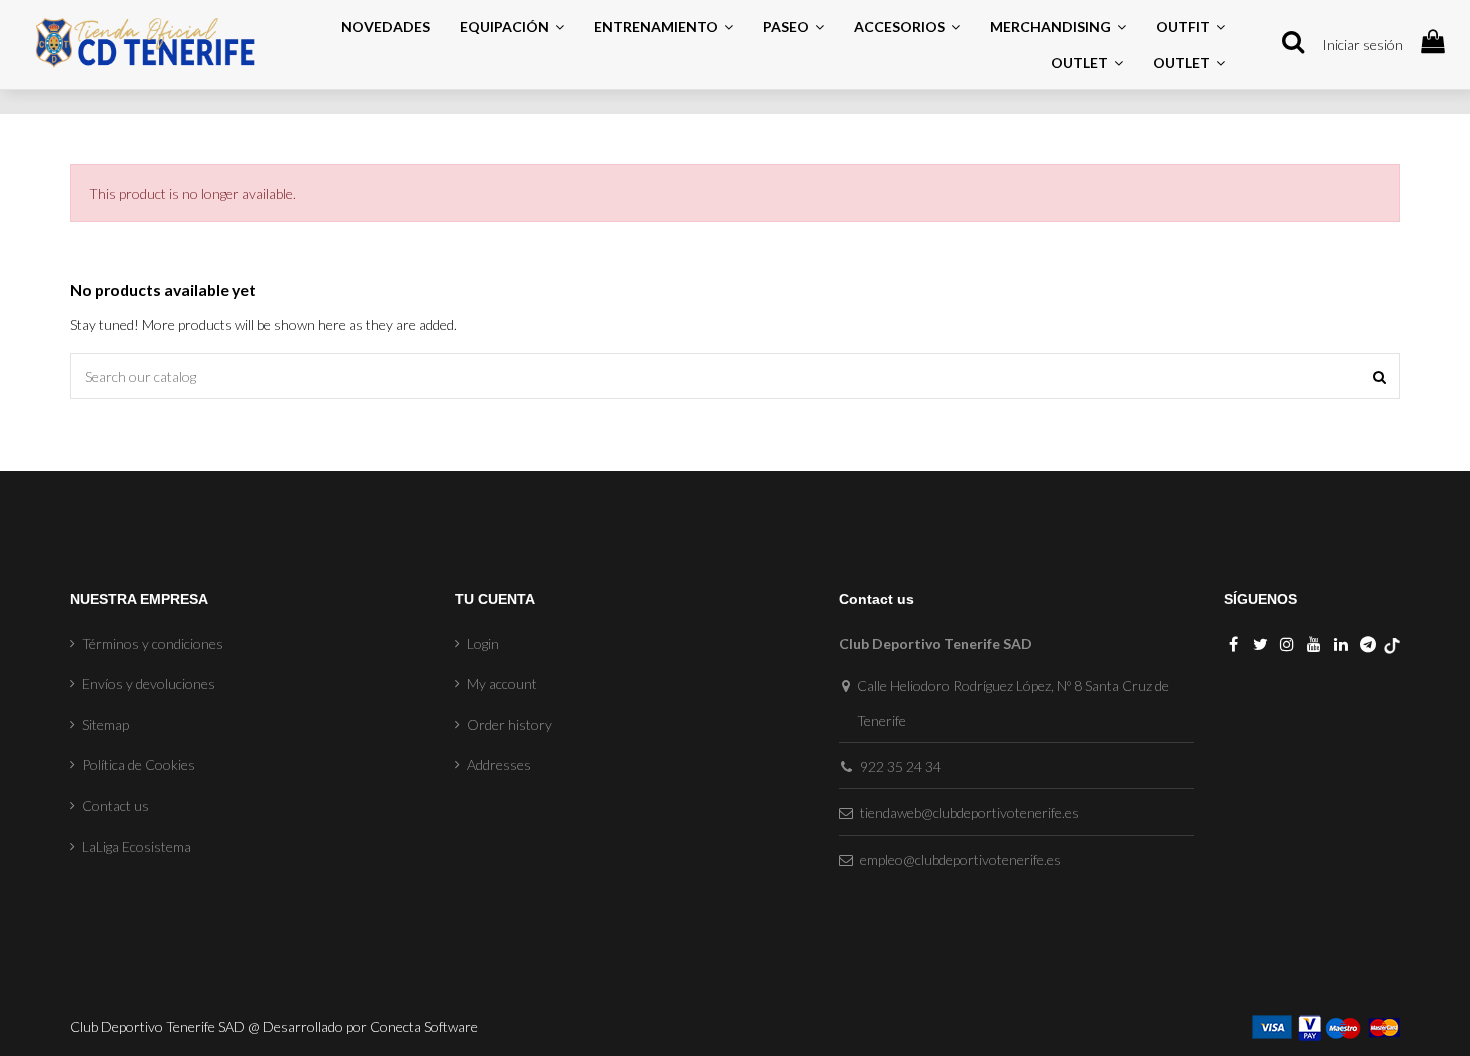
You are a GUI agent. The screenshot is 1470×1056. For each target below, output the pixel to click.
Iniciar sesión (1362, 44)
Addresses (499, 764)
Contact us (115, 805)
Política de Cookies (138, 764)
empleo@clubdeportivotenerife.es (960, 859)
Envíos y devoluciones (148, 683)
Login (483, 643)
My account (502, 683)
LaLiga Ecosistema (136, 846)
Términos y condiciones (152, 643)
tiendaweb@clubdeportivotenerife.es (969, 812)
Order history (509, 724)
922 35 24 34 (900, 766)
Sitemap (105, 724)
